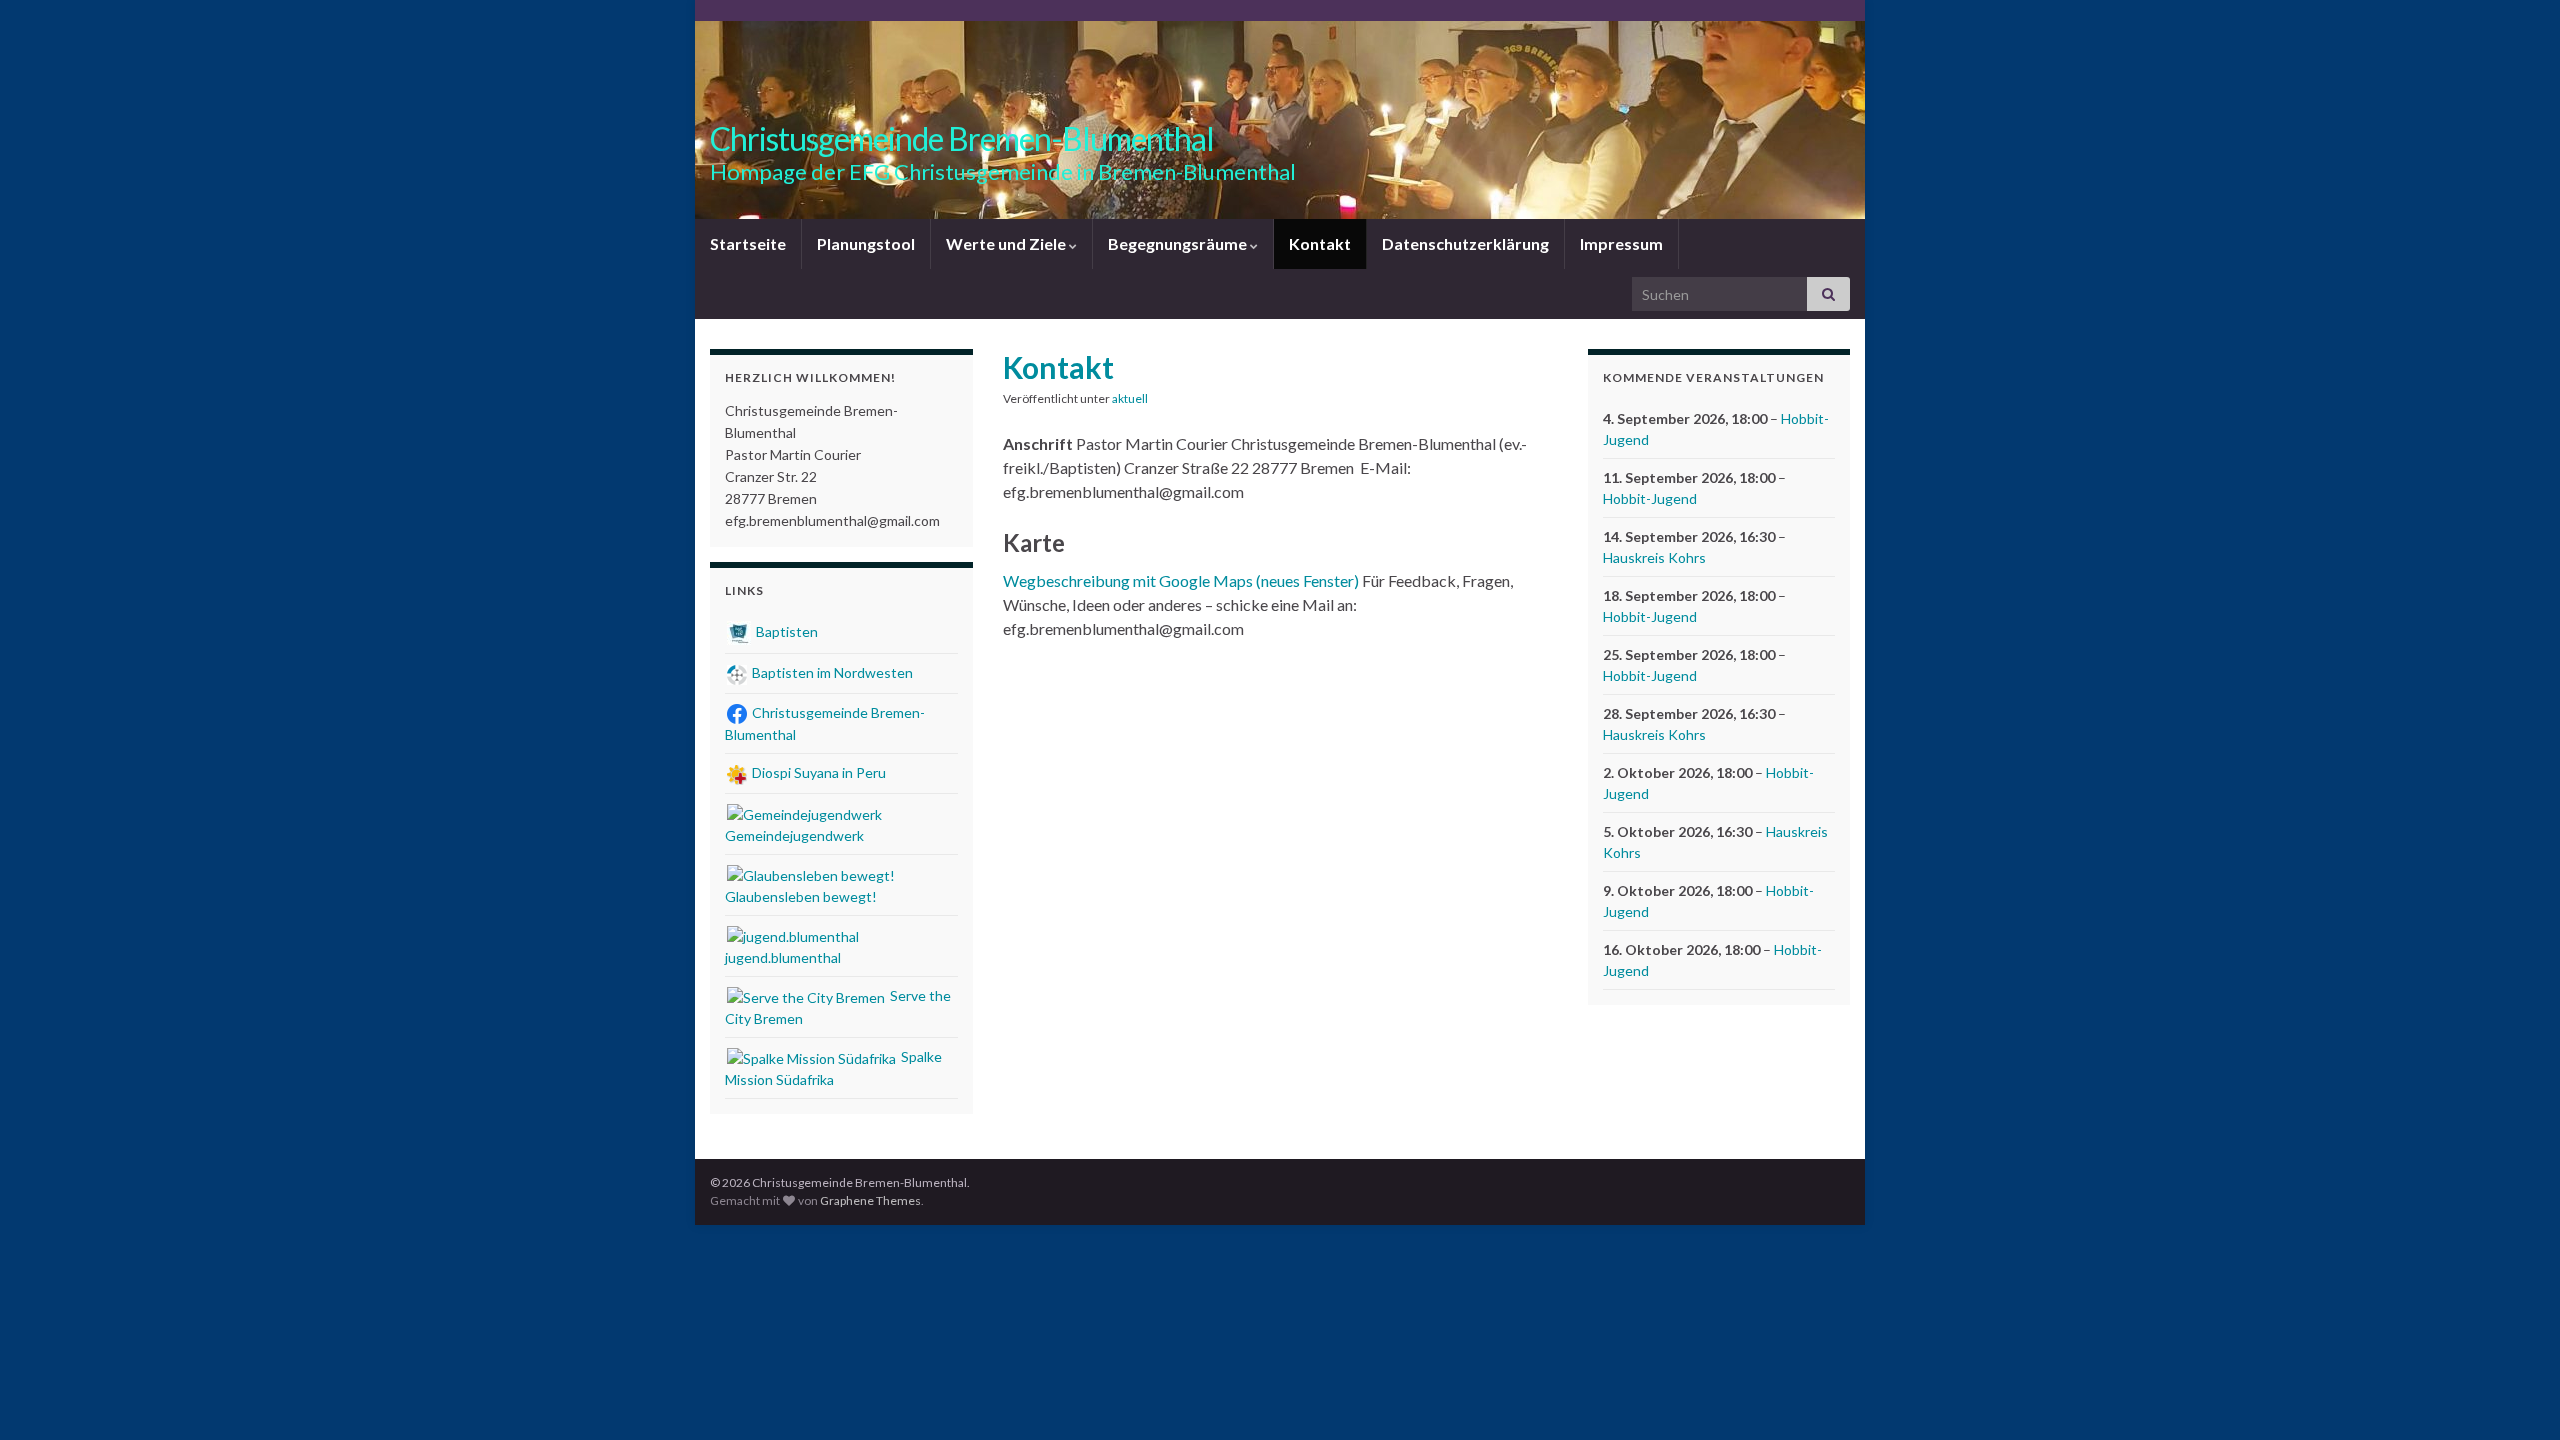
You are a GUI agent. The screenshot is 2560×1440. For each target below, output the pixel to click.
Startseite (748, 243)
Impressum (1621, 243)
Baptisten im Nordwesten (831, 672)
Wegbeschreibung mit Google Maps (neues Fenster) (1181, 580)
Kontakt (1320, 243)
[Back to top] (2515, 1395)
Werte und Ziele (1007, 243)
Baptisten (785, 631)
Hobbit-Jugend (1650, 498)
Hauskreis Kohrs (1654, 557)
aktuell (1130, 398)
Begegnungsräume (1179, 243)
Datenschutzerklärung (1465, 243)
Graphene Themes (870, 1200)
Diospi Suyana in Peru (817, 772)
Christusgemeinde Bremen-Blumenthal (962, 138)
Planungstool (866, 243)
